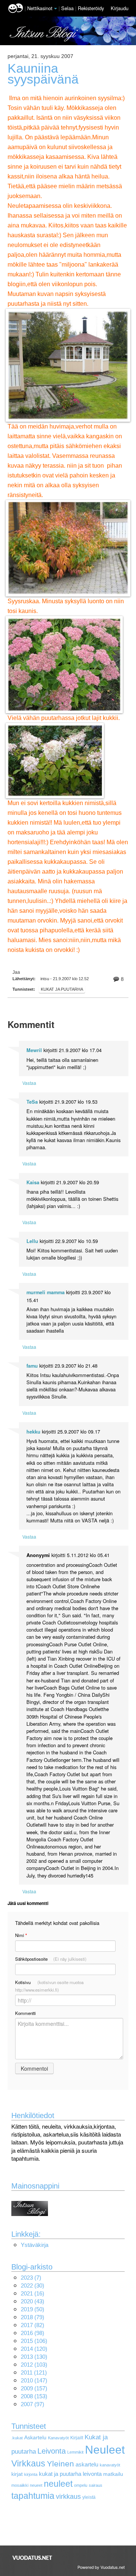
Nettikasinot (40, 8)
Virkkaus (28, 2463)
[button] (56, 9)
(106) (34, 2341)
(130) (34, 2357)
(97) (32, 2404)
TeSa (32, 1102)
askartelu (87, 2464)
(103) (34, 2365)
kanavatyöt (110, 2465)
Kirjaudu (120, 8)
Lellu (32, 1241)
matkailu (113, 2474)
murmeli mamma (46, 1292)
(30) (32, 2285)
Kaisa (33, 1182)
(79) (32, 2317)
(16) (32, 2293)
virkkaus (68, 2496)
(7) (31, 2278)
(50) (32, 2309)
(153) (34, 2396)
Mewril (34, 1050)
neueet (36, 2485)
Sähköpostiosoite (51, 1959)
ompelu (81, 2485)
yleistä (89, 2497)
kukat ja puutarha (60, 2474)
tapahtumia (33, 2496)
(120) (34, 2349)
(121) (34, 2372)
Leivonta (52, 2451)
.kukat (17, 2438)
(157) (34, 2388)
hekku (33, 1432)
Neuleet (105, 2449)
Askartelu (35, 2438)
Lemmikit (75, 2452)
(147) (34, 2380)
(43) (32, 2301)
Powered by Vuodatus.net (101, 2567)
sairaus (96, 2485)
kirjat (17, 2474)
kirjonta (31, 2474)
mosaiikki (20, 2485)
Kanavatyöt (58, 2438)
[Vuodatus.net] (32, 2558)
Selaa (68, 8)
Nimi (21, 1935)
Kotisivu (49, 1986)
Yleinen (60, 2464)
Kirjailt (77, 2438)
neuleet (58, 2484)
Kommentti (25, 2013)
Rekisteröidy (91, 8)
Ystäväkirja (35, 2245)
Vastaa (29, 1083)
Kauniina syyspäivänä (43, 74)
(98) (32, 2333)
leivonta (92, 2474)
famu (32, 1366)
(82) (32, 2325)
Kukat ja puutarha (62, 989)
